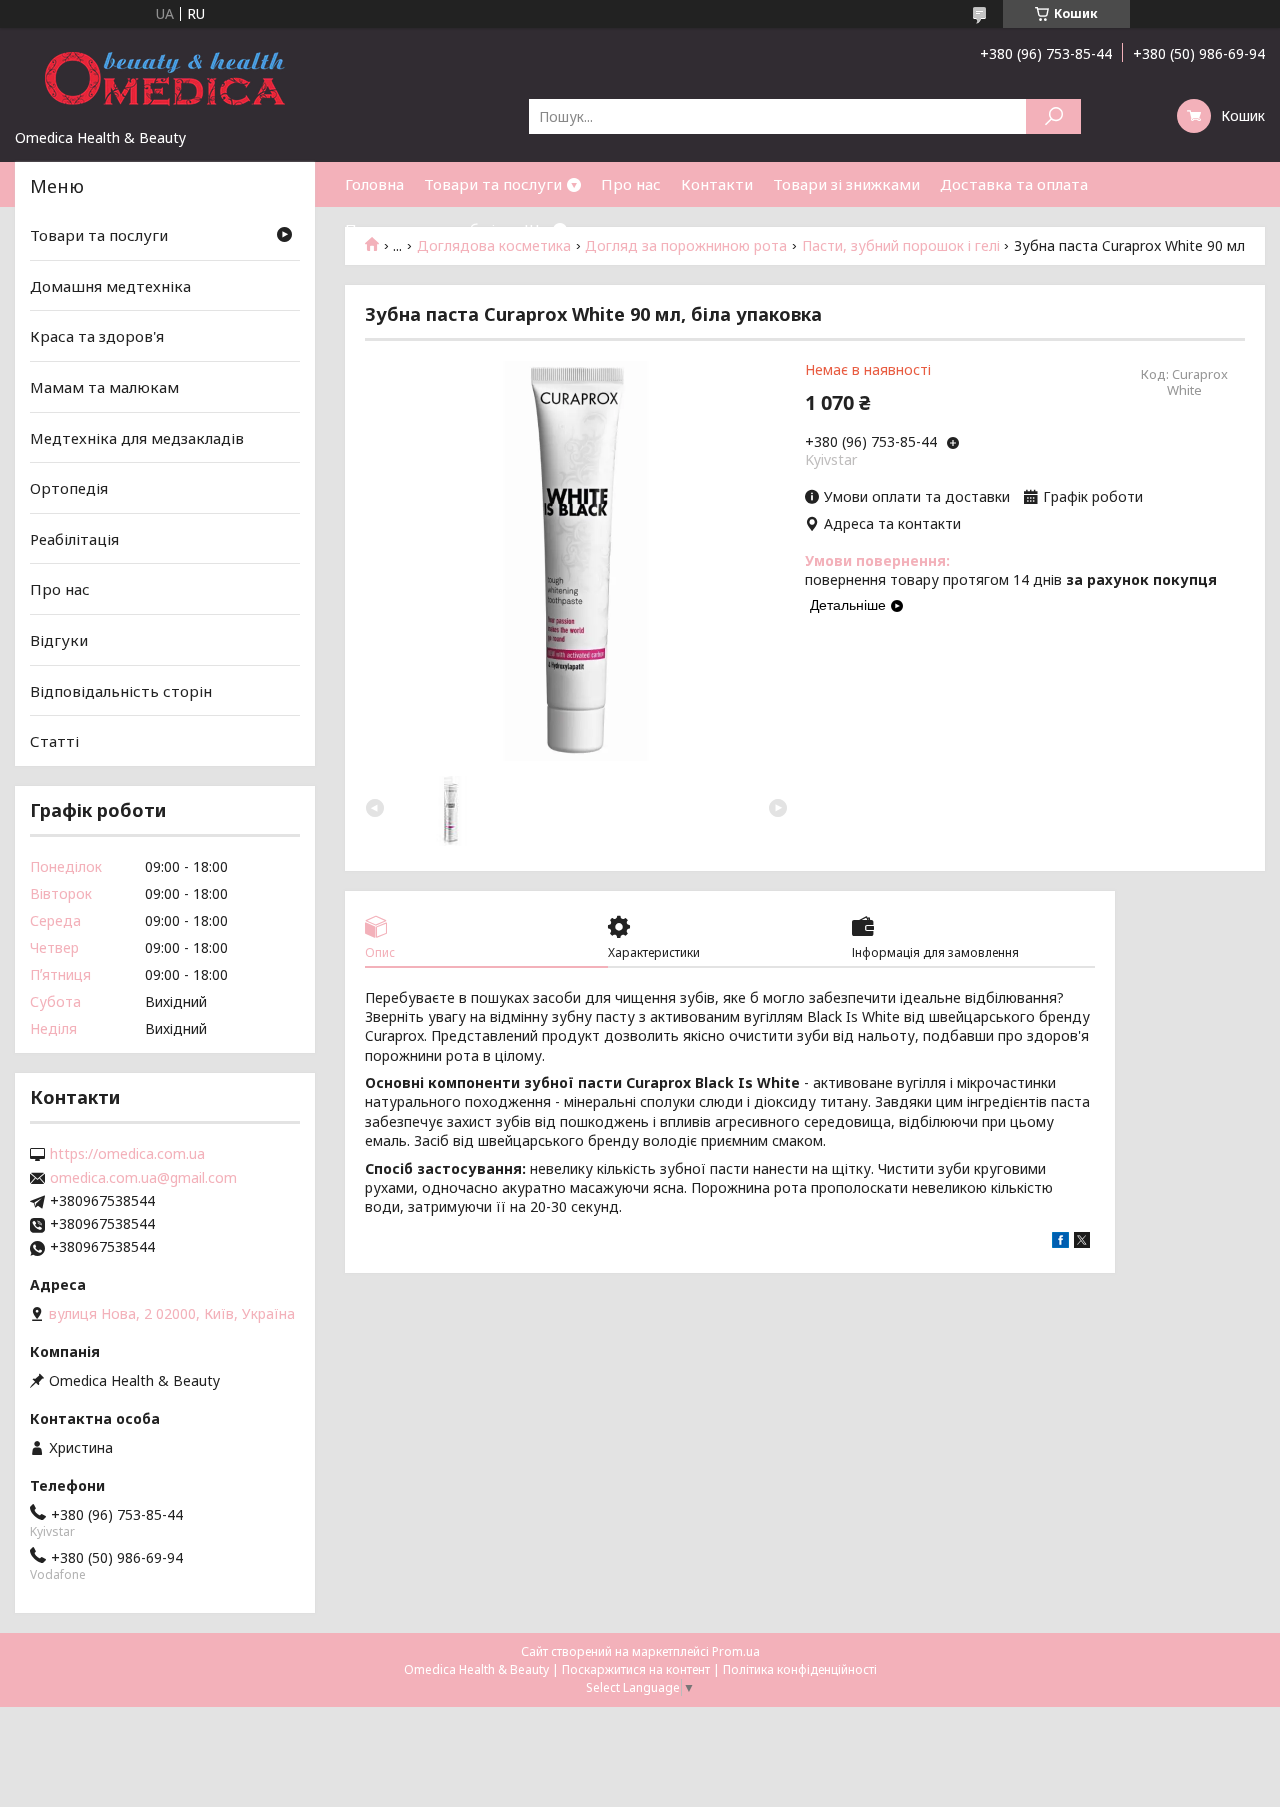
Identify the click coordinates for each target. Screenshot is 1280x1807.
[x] (1082, 1242)
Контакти (717, 184)
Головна (374, 184)
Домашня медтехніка (110, 286)
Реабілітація (74, 539)
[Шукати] (1053, 116)
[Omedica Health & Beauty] (165, 78)
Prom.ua (736, 1651)
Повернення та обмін (424, 229)
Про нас (631, 184)
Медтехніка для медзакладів (137, 437)
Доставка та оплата (1014, 184)
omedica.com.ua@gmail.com (143, 1178)
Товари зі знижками (846, 184)
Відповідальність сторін (121, 691)
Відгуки (59, 640)
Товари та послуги (493, 184)
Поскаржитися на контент (636, 1669)
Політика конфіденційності (800, 1669)
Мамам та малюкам (104, 387)
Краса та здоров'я (97, 336)
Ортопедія (69, 488)
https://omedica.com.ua (127, 1154)
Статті (54, 741)
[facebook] (1060, 1242)
